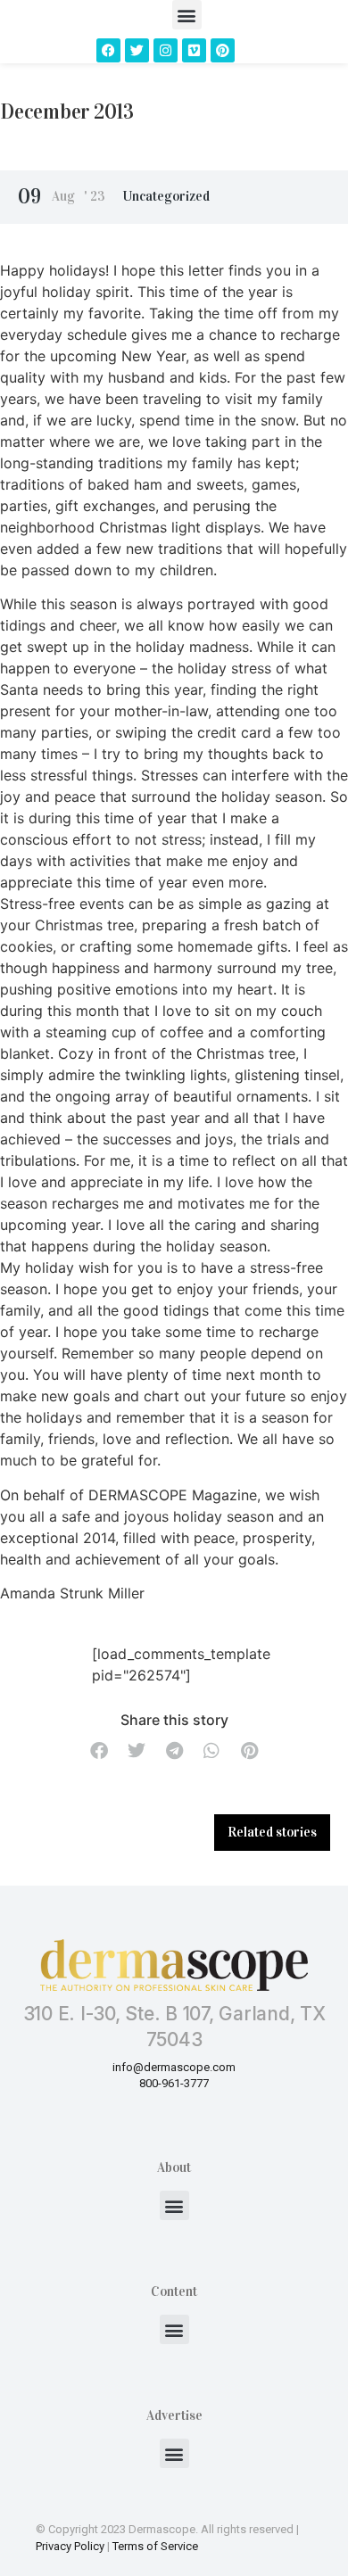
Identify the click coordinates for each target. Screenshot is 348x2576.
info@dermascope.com (174, 2067)
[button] (187, 15)
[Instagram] (166, 50)
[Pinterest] (223, 50)
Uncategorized (166, 196)
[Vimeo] (194, 50)
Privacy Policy (70, 2546)
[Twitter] (137, 50)
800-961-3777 (174, 2083)
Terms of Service (155, 2546)
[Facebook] (108, 50)
